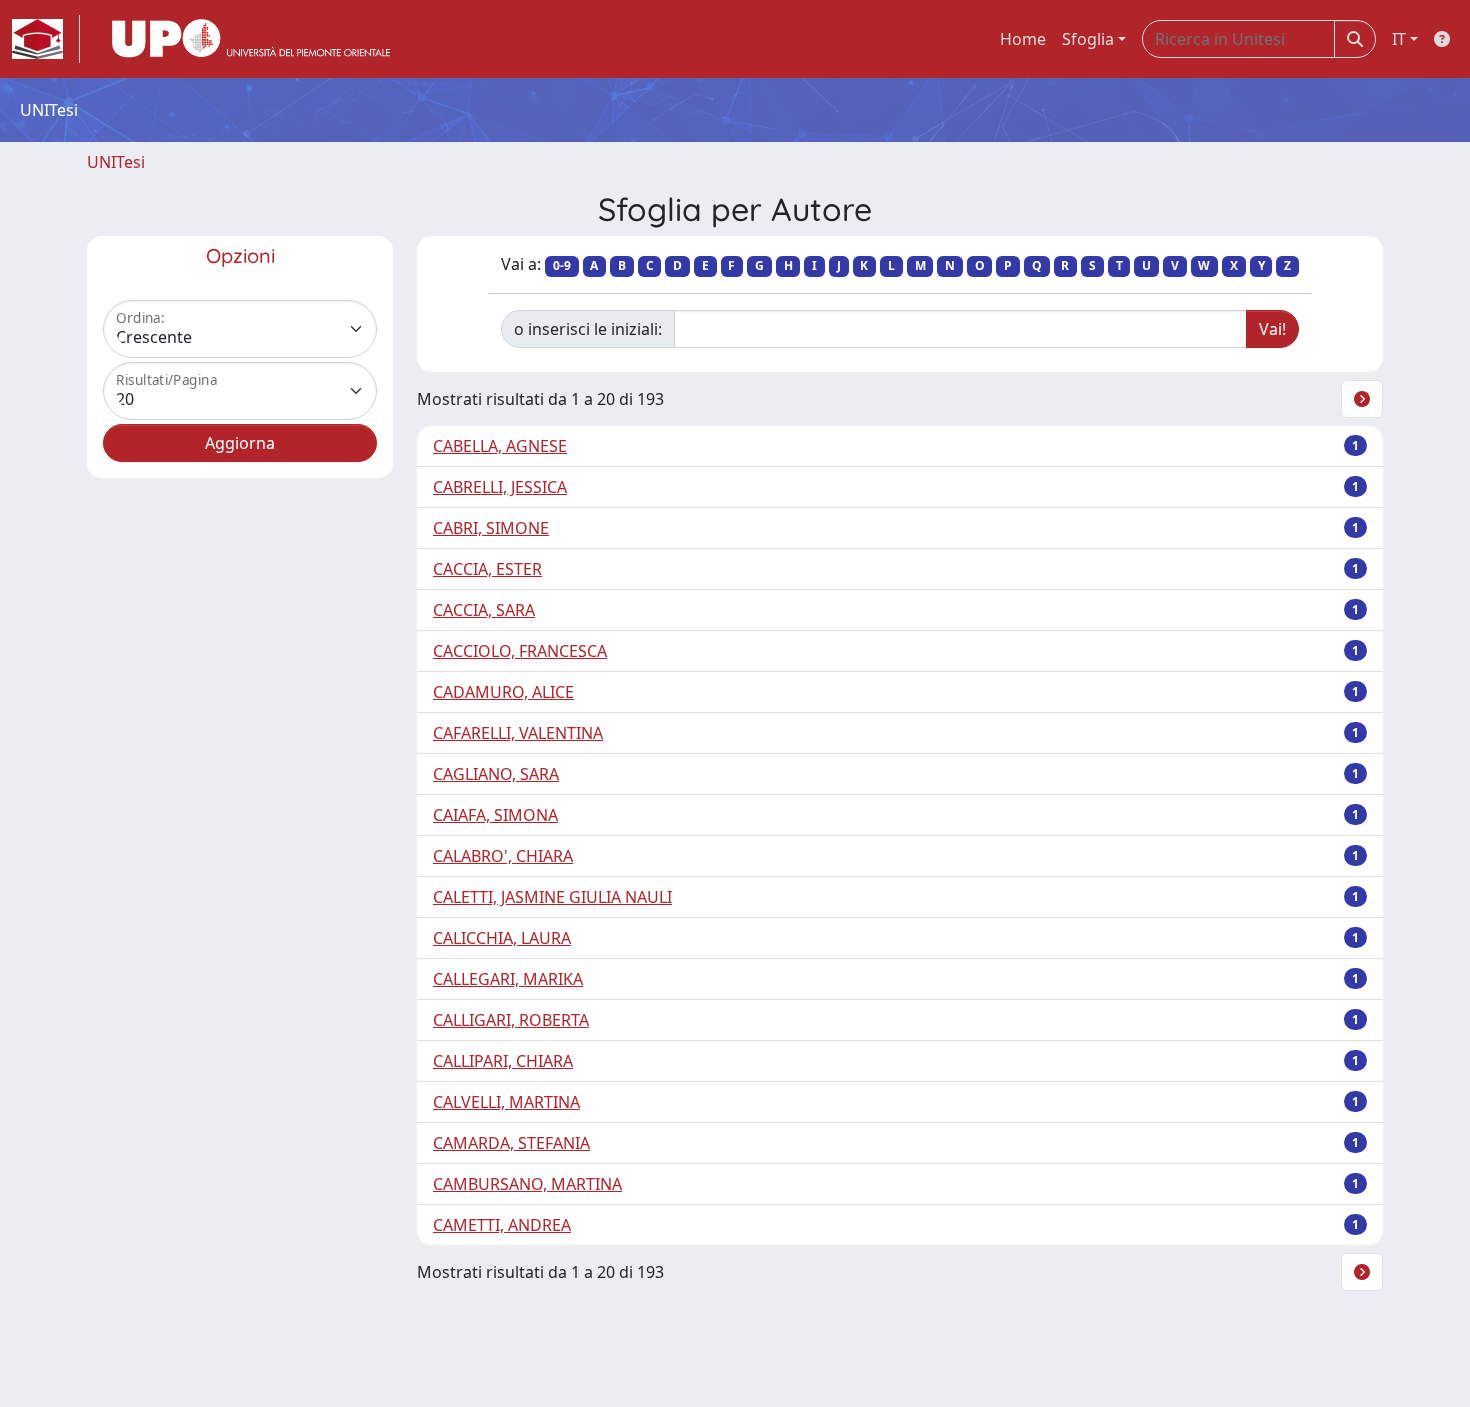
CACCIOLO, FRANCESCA (520, 651)
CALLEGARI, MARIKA (508, 979)
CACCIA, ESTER (487, 569)
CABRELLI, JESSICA (500, 487)
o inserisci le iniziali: (588, 329)
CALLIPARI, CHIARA (503, 1061)
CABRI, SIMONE (491, 528)
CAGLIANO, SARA (496, 774)
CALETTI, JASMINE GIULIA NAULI (552, 897)
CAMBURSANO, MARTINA (527, 1184)
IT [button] (1399, 39)
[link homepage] (46, 39)
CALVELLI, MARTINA (506, 1102)
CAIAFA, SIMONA (495, 815)
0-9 (562, 265)
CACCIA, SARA (484, 610)
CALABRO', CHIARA (503, 856)
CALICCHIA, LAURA (502, 938)
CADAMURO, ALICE (503, 692)
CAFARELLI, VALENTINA (518, 733)
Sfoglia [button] (1088, 39)
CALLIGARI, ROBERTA (511, 1020)
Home (1023, 39)
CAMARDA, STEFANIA (511, 1143)
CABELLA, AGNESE (500, 446)
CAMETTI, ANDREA (502, 1225)
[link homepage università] (251, 39)
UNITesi (116, 162)
